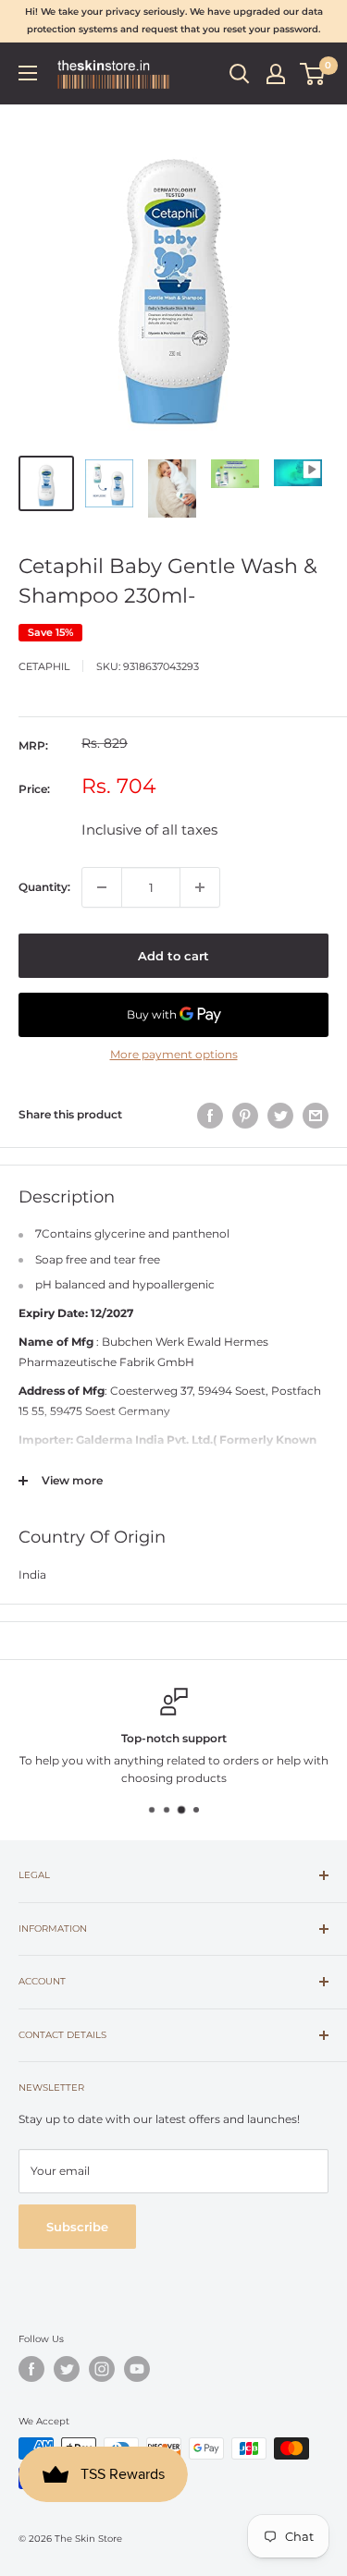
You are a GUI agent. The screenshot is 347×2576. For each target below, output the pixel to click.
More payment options (174, 1054)
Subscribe (77, 2227)
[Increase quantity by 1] (200, 887)
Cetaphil (44, 666)
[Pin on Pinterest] (245, 1116)
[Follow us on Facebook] (31, 2369)
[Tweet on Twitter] (280, 1116)
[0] (313, 74)
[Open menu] (28, 73)
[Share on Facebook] (210, 1116)
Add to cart (173, 956)
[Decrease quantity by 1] (102, 887)
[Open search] (240, 74)
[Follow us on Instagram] (102, 2369)
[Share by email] (316, 1116)
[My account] (276, 74)
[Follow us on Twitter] (67, 2369)
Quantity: (44, 887)
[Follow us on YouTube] (137, 2369)
